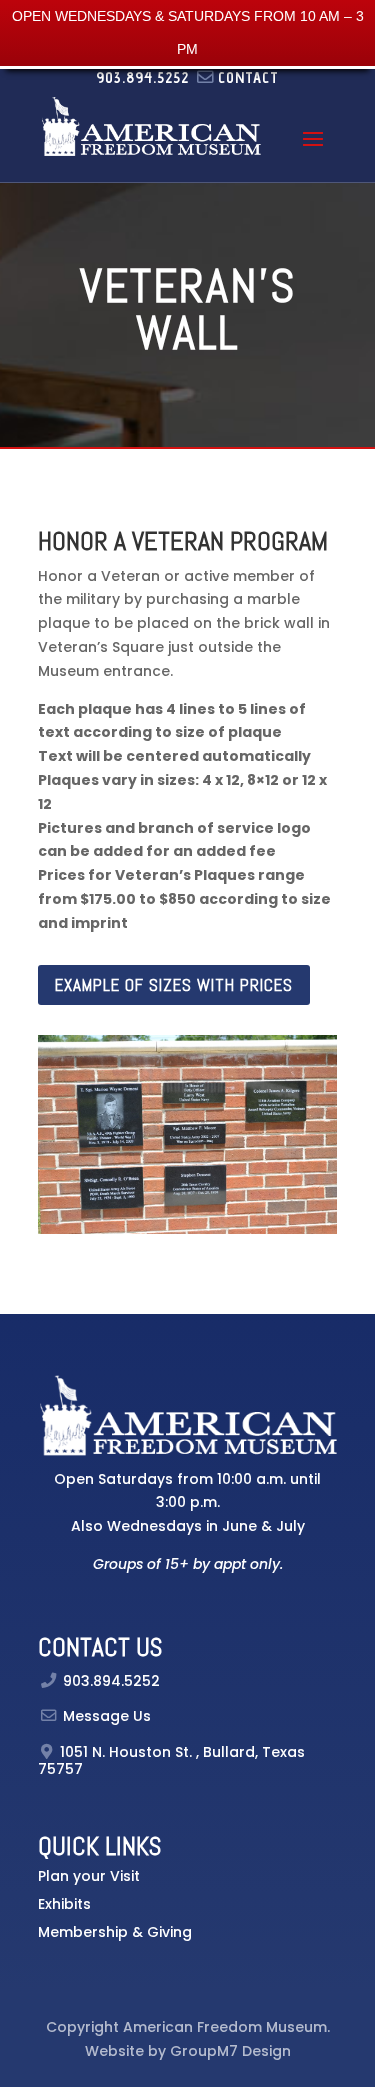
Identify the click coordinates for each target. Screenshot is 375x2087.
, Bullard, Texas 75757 (171, 1760)
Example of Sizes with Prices (174, 985)
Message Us (107, 1716)
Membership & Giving (115, 1932)
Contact (248, 77)
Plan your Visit (89, 1876)
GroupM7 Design (230, 2051)
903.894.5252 (111, 1681)
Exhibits (64, 1904)
